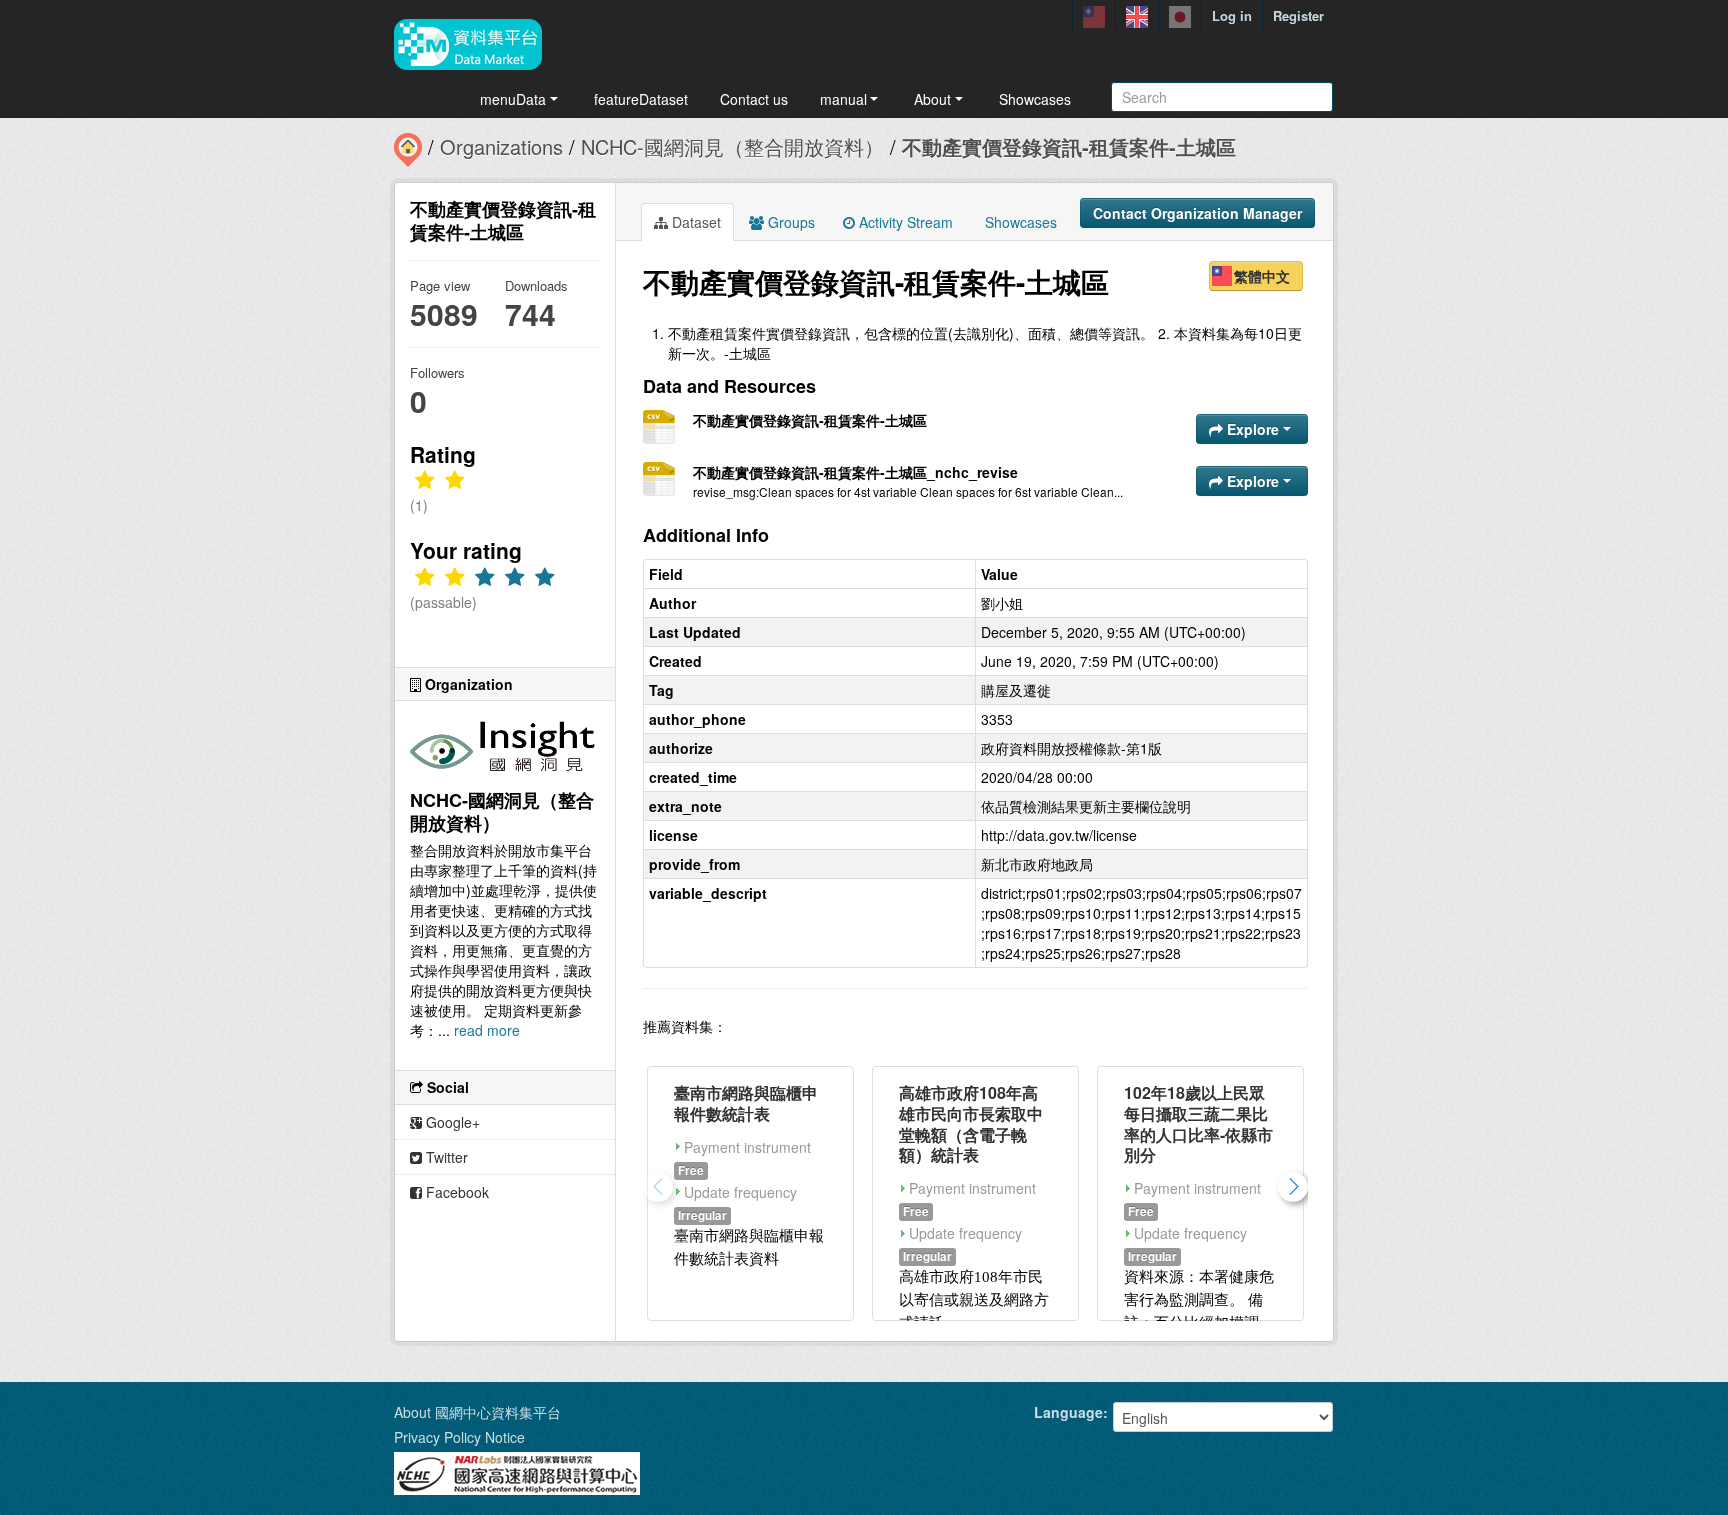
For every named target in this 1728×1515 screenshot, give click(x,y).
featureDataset (641, 99)
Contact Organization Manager (1197, 213)
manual (843, 99)
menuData (513, 99)
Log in (1232, 15)
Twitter (445, 1157)
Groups (789, 222)
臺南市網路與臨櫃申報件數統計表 (746, 1103)
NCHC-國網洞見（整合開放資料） (732, 146)
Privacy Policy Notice (459, 1437)
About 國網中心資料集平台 (477, 1412)
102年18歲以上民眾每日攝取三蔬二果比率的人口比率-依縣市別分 (1198, 1123)
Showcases (1035, 99)
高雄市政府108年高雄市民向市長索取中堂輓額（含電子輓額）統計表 (971, 1123)
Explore (1253, 429)
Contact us (754, 99)
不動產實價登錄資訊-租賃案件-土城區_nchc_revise (855, 472)
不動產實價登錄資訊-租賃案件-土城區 (1069, 146)
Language (1068, 1412)
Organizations (501, 146)
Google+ (451, 1122)
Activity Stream (904, 222)
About (932, 99)
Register (1298, 15)
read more (487, 1030)
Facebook (455, 1192)
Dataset (694, 222)
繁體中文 (1262, 276)
